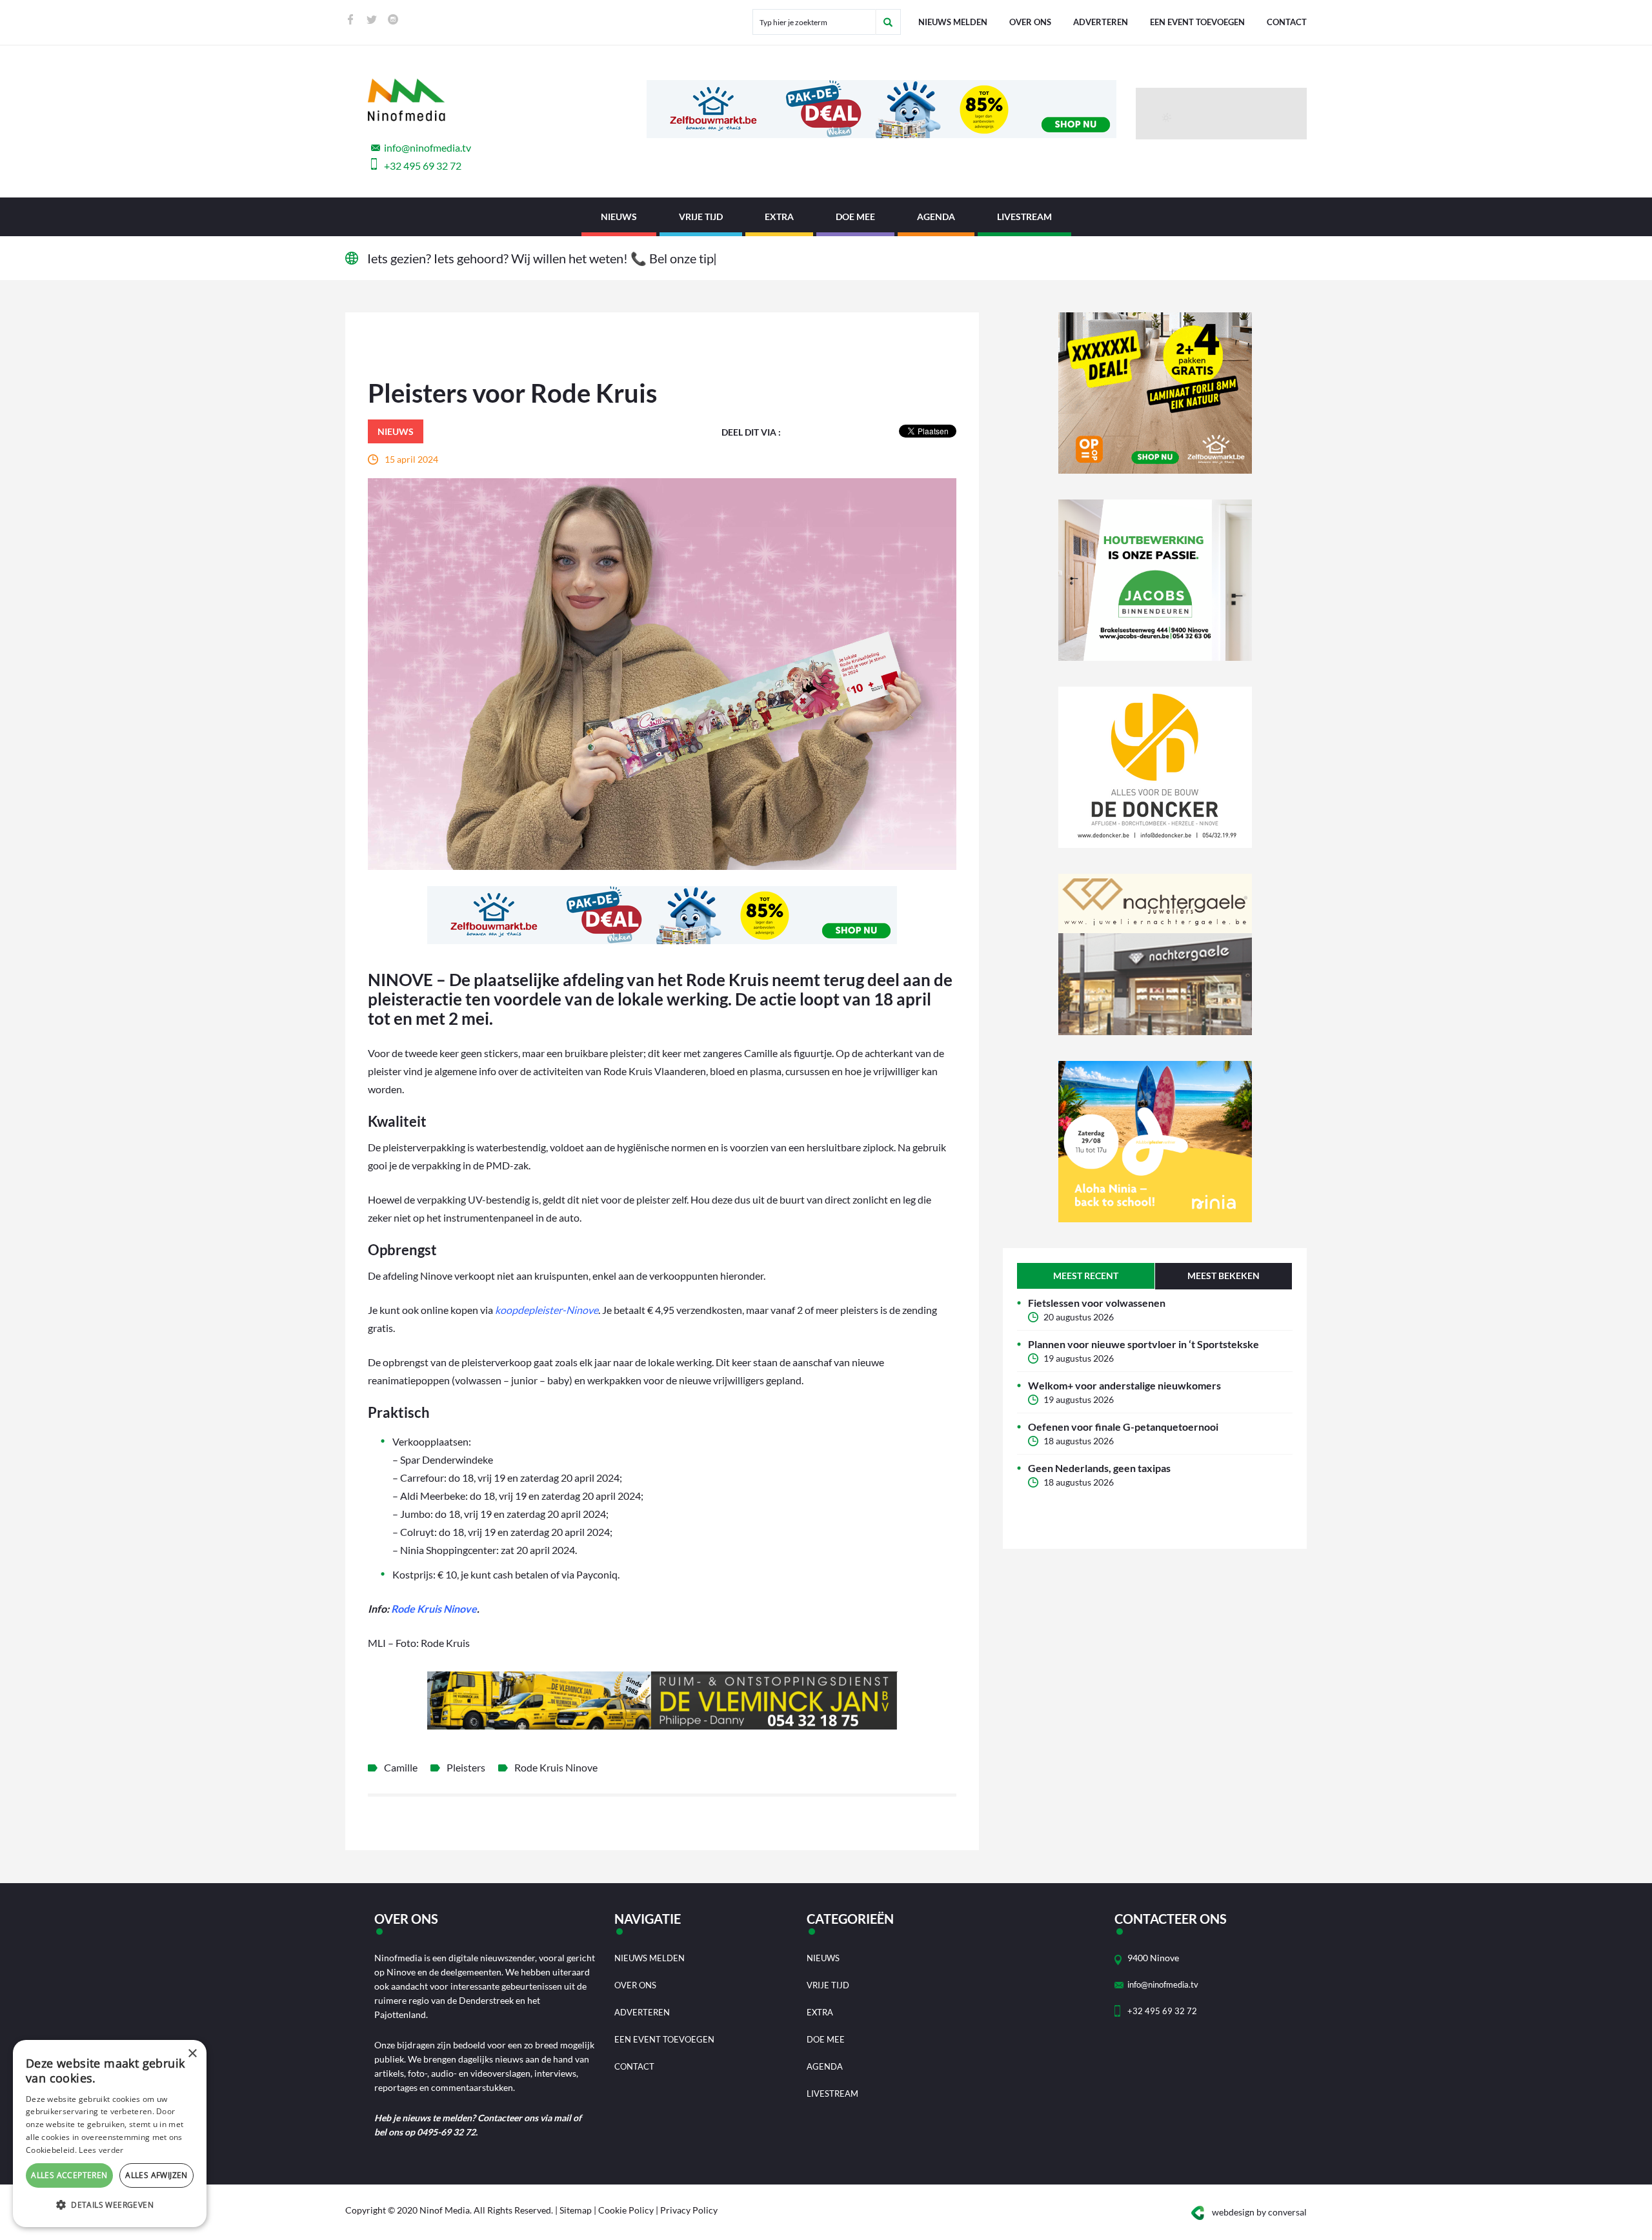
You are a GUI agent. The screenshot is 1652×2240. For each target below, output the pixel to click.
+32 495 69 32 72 (423, 166)
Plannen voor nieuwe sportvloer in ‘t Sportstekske (1143, 1344)
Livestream (1024, 217)
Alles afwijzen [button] (156, 2175)
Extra (779, 217)
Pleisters (466, 1767)
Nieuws (619, 217)
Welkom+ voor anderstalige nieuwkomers (1124, 1385)
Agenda (936, 217)
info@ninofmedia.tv (428, 147)
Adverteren (1101, 22)
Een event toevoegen (1197, 22)
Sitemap (576, 2210)
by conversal (1259, 2212)
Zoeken (888, 22)
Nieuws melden (953, 22)
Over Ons (1030, 22)
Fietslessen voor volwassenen (1097, 1303)
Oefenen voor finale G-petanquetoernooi (1123, 1427)
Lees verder (101, 2150)
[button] (110, 2205)
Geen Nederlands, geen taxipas (1099, 1468)
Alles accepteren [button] (69, 2175)
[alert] (110, 2134)
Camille (401, 1767)
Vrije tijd (701, 217)
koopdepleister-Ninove (547, 1310)
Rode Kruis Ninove (434, 1609)
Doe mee (855, 217)
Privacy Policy (689, 2210)
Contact (1287, 22)
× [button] (192, 2054)
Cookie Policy (626, 2210)
